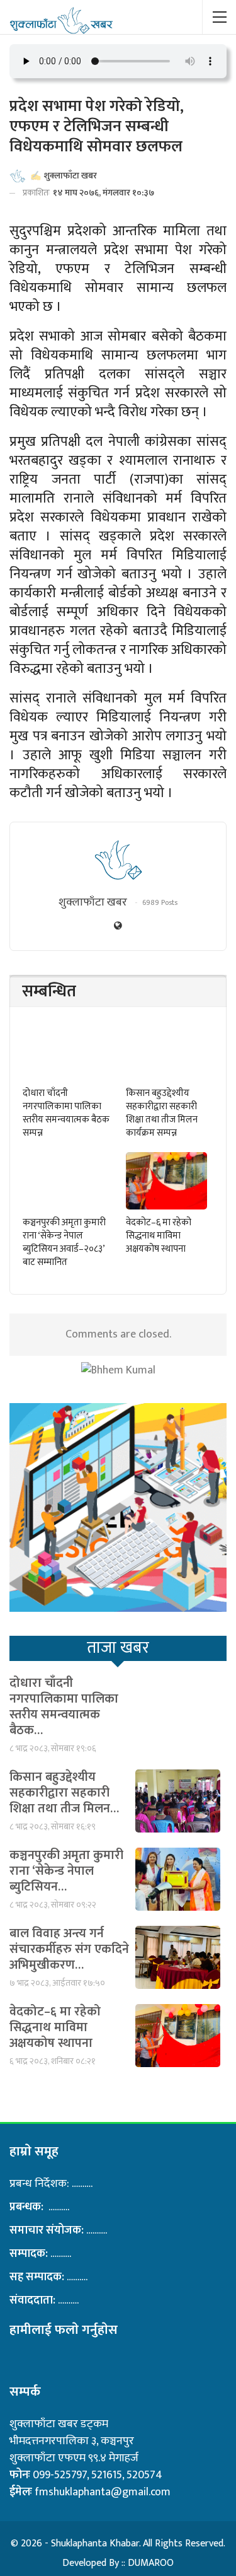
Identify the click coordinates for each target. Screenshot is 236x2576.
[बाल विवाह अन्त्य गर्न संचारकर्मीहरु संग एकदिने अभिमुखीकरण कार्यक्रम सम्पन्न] (178, 1957)
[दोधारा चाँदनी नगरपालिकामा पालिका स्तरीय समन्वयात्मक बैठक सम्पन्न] (64, 1052)
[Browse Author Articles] (118, 860)
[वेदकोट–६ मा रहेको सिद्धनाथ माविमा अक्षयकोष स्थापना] (167, 1181)
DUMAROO (151, 2563)
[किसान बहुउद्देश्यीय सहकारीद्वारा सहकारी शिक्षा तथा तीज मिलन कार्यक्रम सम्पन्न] (167, 1052)
